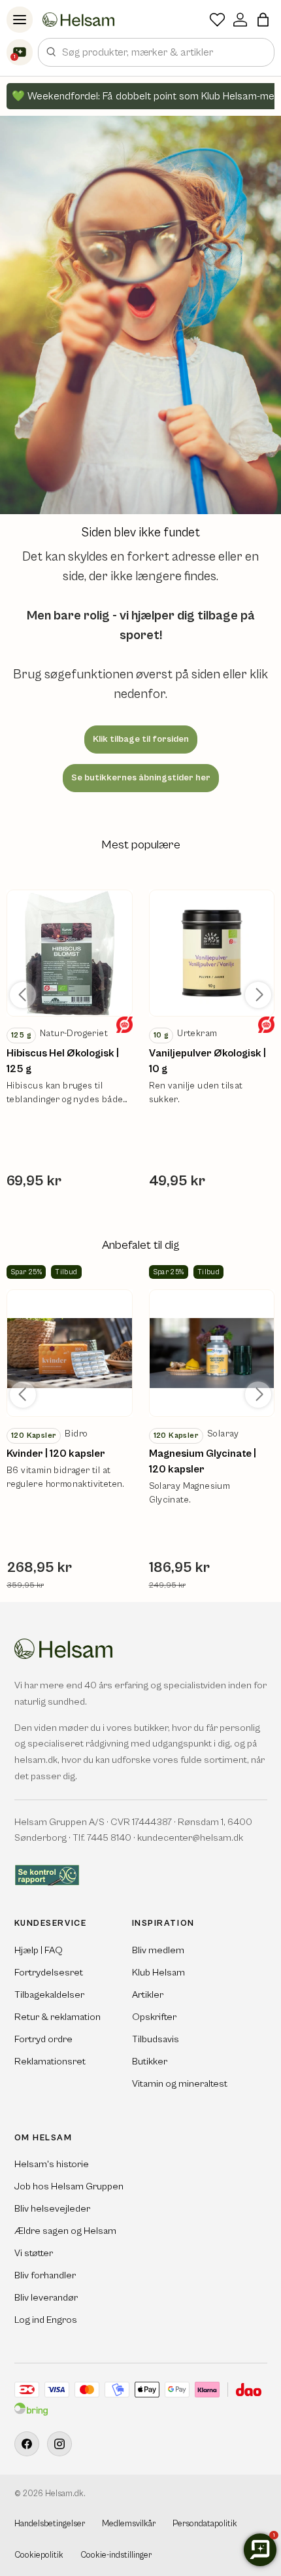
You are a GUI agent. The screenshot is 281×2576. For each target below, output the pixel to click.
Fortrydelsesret (49, 1973)
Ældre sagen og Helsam (65, 2231)
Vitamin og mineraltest (180, 2084)
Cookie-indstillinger (116, 2555)
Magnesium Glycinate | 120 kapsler (203, 1461)
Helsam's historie (52, 2164)
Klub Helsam (158, 1973)
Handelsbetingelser (50, 2524)
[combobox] (156, 52)
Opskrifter (154, 2017)
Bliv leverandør (46, 2298)
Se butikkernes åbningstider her (141, 778)
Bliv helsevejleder (52, 2209)
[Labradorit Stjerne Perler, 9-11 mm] (70, 953)
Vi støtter (34, 2253)
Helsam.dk (64, 2494)
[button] (263, 20)
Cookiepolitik (39, 2555)
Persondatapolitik (205, 2524)
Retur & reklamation (58, 2017)
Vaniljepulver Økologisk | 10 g (207, 1061)
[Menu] (20, 20)
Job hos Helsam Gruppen (69, 2186)
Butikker (150, 2062)
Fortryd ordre (43, 2039)
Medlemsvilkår (129, 2524)
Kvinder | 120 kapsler (56, 1453)
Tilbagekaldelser (49, 1995)
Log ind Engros (46, 2320)
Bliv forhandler (45, 2275)
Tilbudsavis (156, 2039)
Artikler (148, 1995)
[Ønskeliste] (217, 20)
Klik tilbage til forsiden (141, 739)
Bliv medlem (158, 1950)
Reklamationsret (50, 2062)
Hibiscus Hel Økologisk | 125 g (63, 1061)
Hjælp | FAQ (39, 1950)
